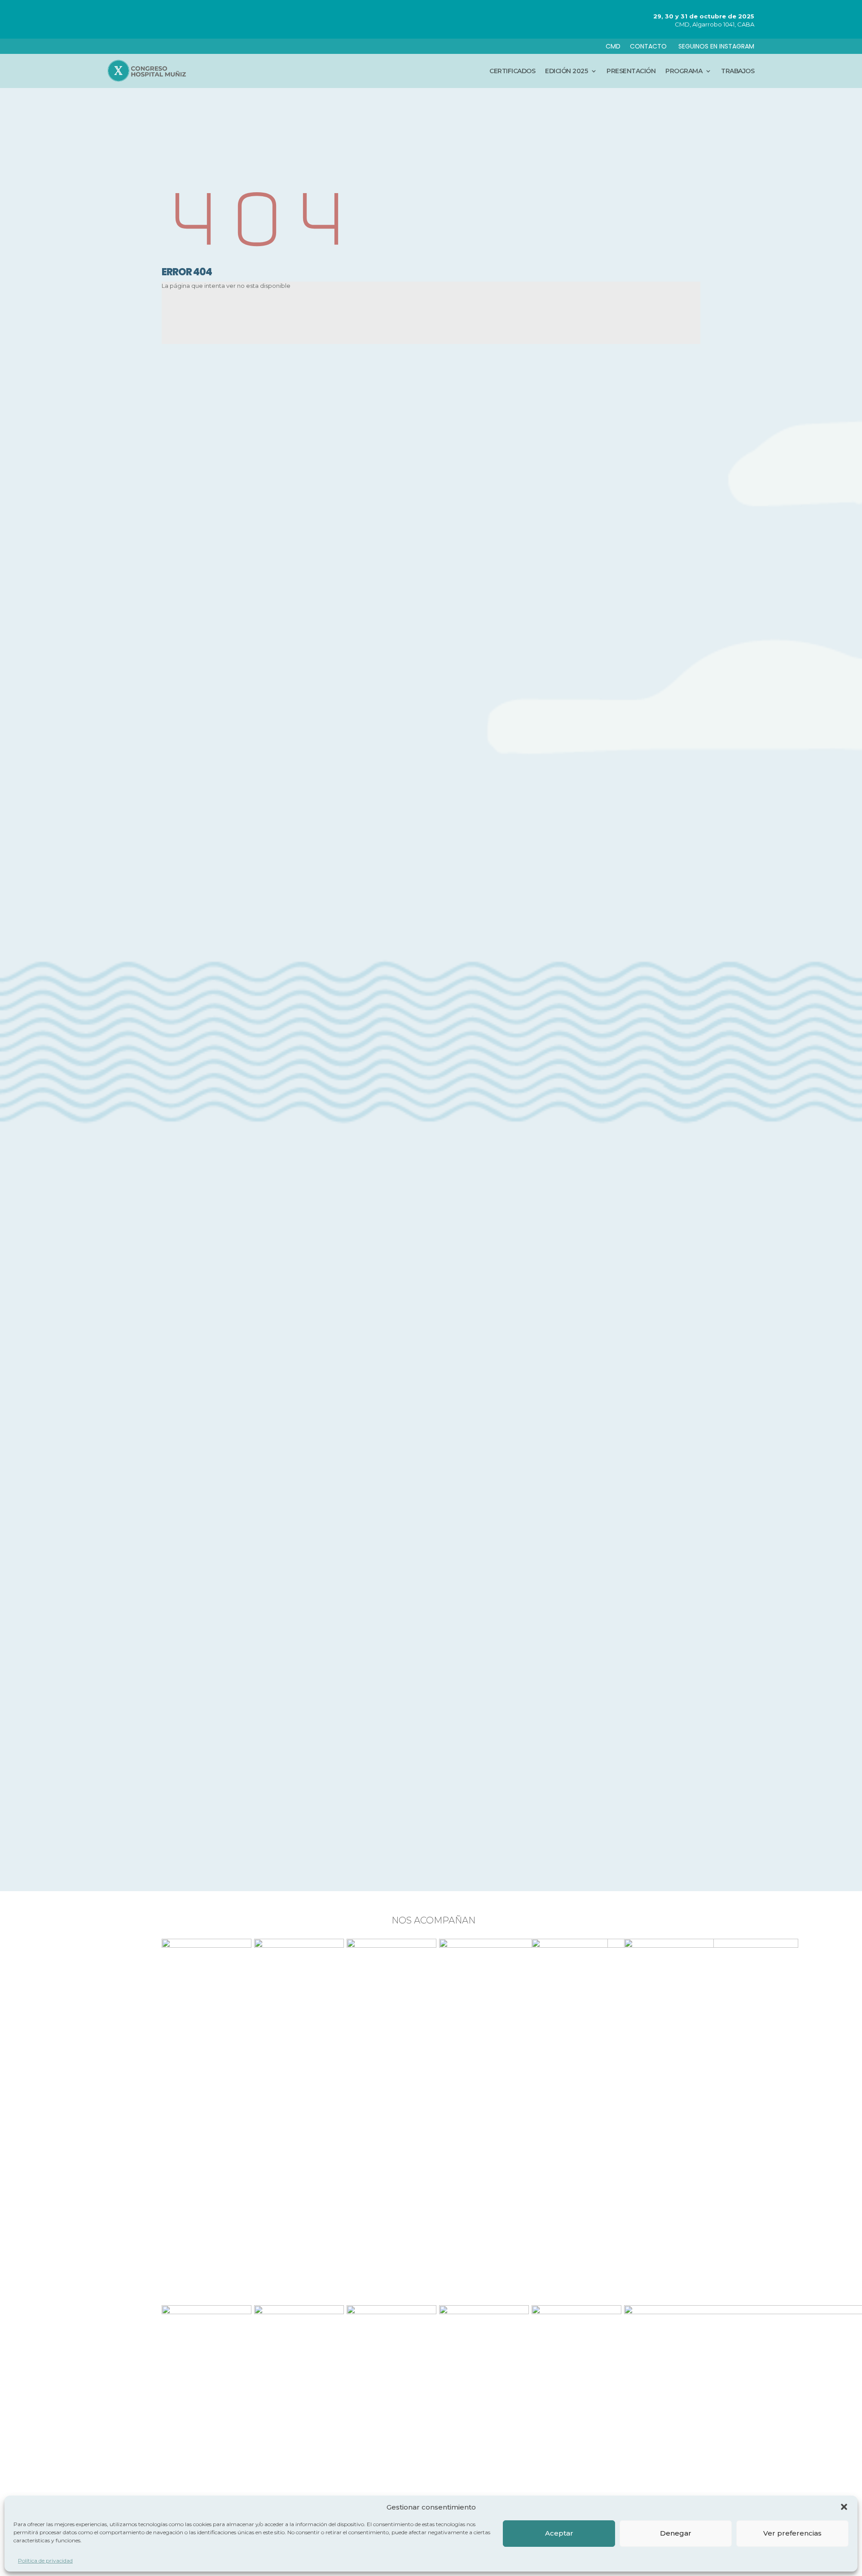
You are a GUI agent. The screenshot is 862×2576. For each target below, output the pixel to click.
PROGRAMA (684, 71)
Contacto (649, 46)
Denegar (676, 2533)
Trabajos (738, 71)
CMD (613, 46)
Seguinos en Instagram (716, 46)
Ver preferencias (792, 2533)
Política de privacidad (45, 2561)
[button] (844, 2507)
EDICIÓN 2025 (566, 71)
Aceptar (559, 2533)
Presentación (631, 71)
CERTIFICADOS (512, 71)
